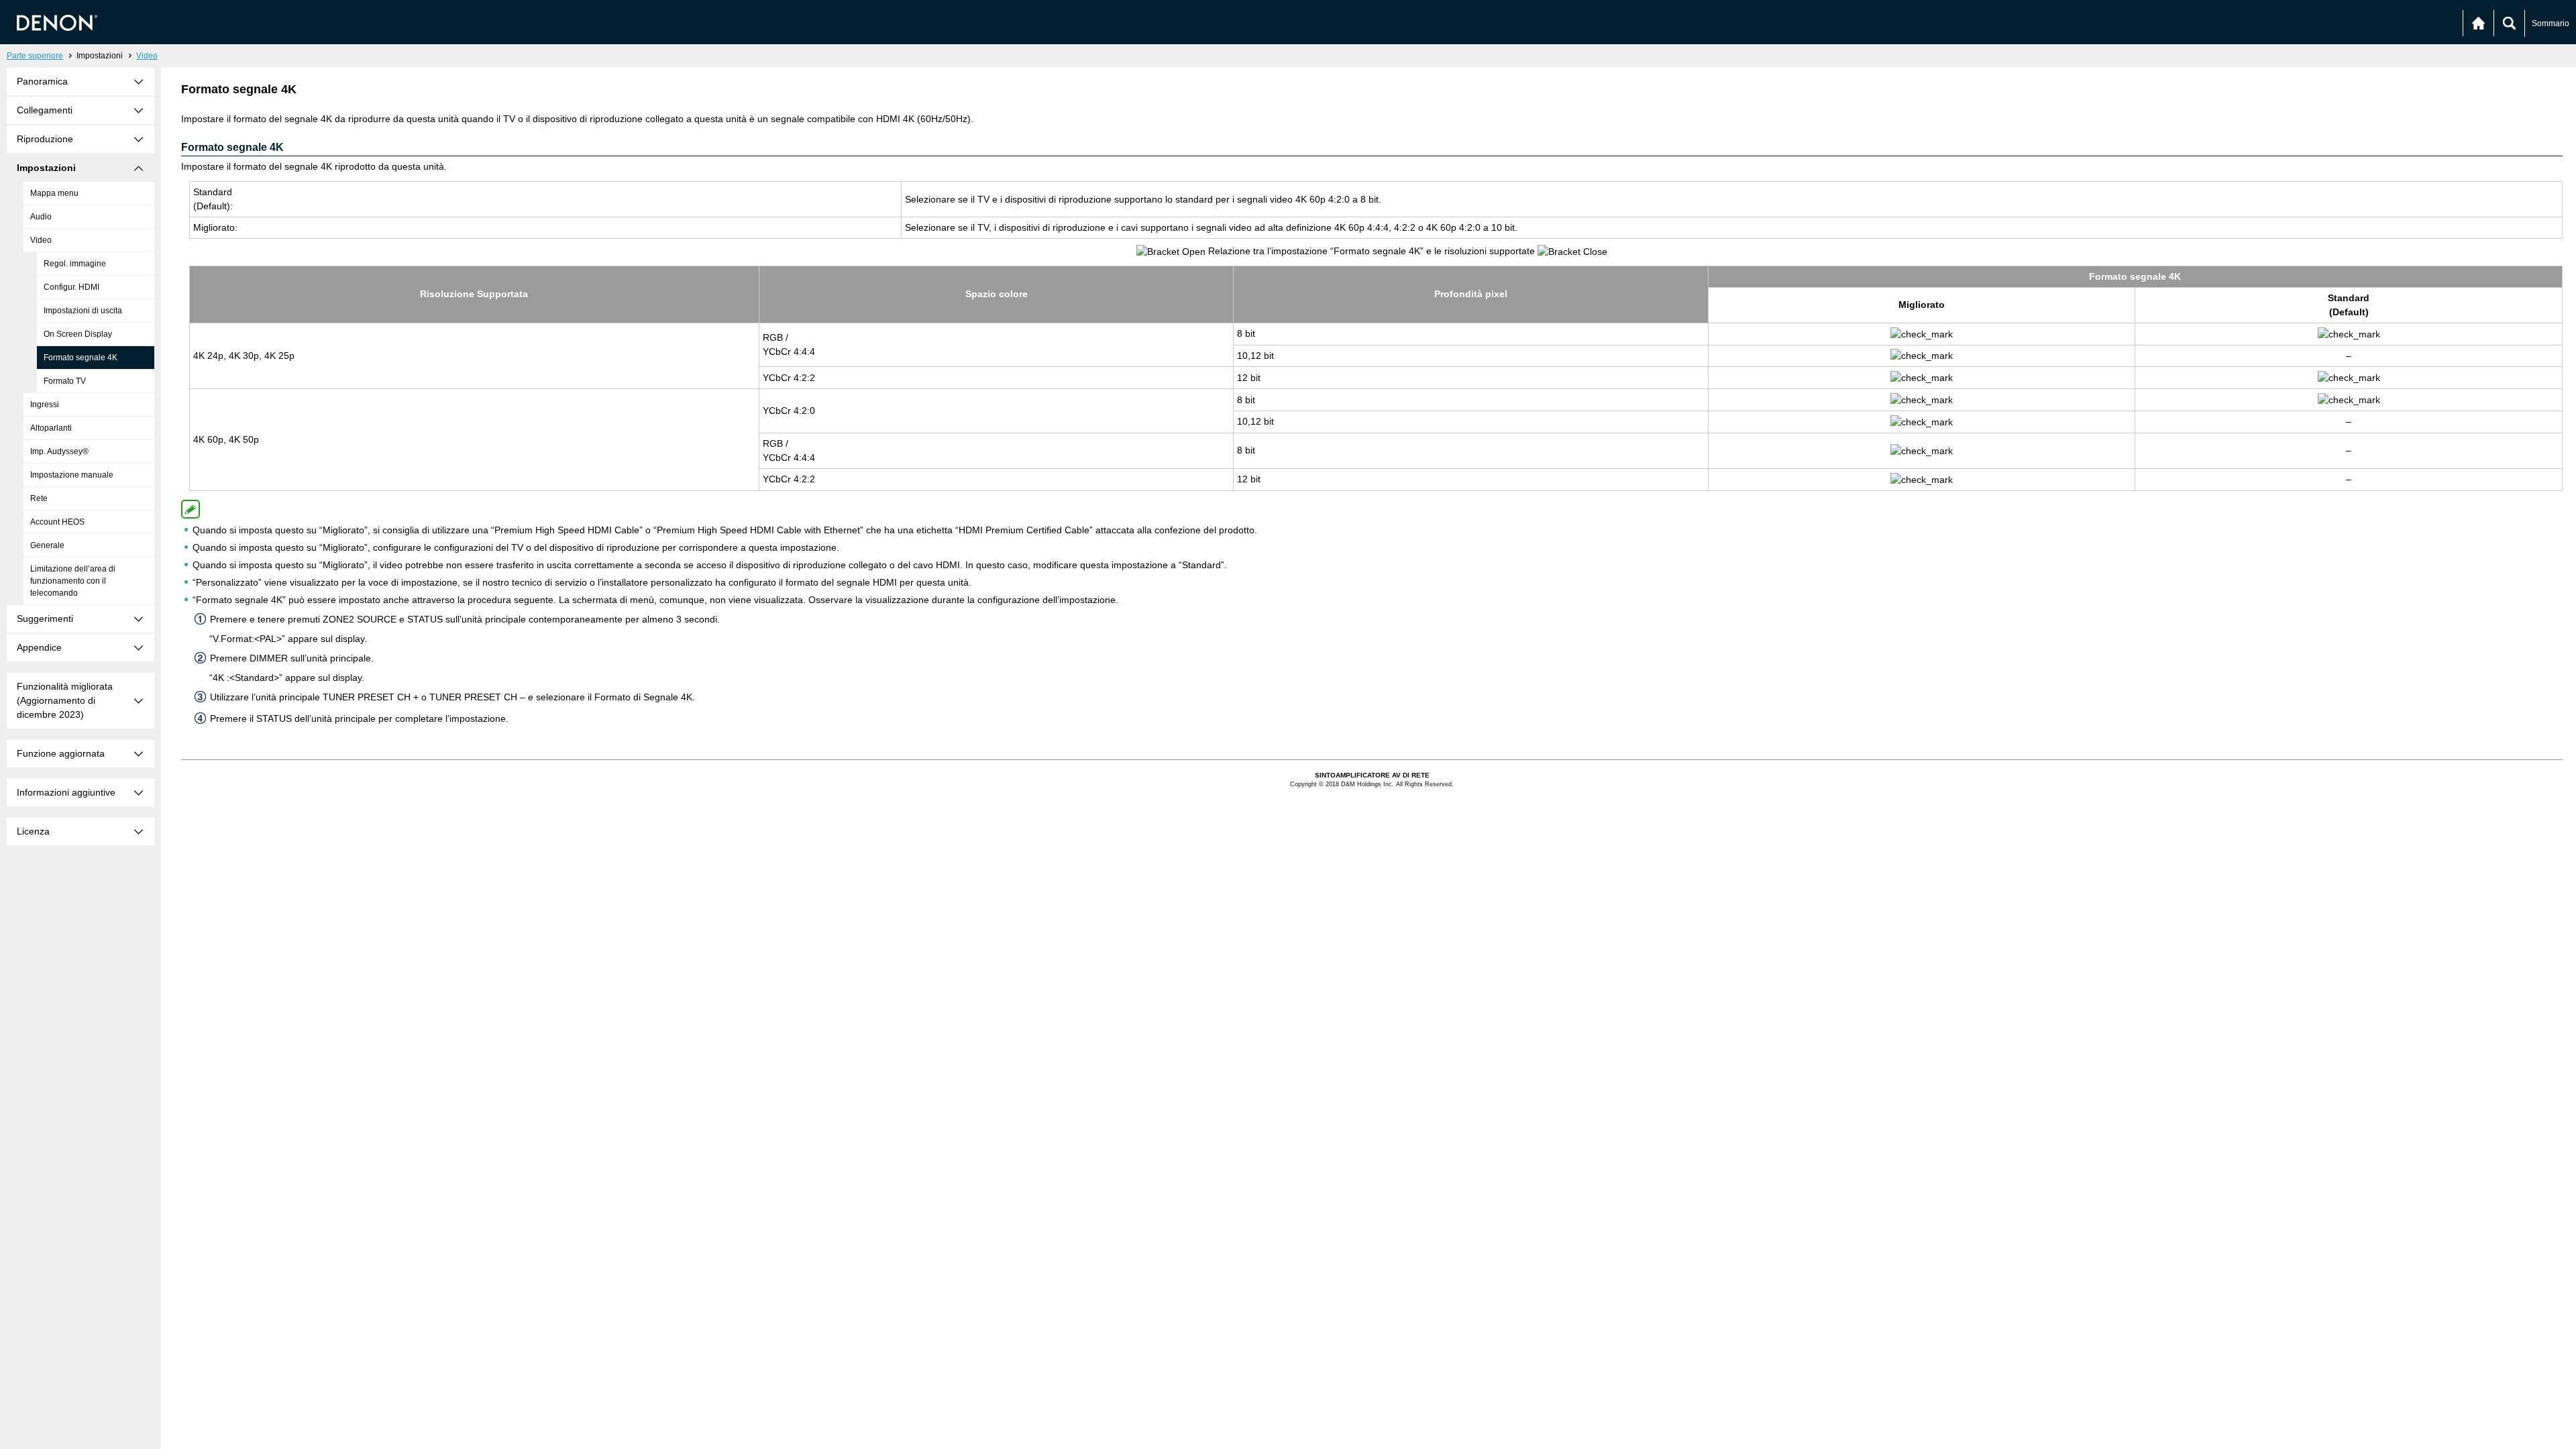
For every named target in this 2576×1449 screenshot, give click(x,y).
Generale (47, 545)
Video (147, 56)
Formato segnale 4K (80, 358)
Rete (39, 498)
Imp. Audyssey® (59, 451)
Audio (41, 217)
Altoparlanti (51, 428)
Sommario (2551, 23)
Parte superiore (35, 56)
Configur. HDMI (71, 287)
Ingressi (45, 405)
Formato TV (65, 381)
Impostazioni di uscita (83, 311)
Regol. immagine (75, 264)
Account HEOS (57, 522)
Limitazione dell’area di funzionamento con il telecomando (73, 581)
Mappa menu (54, 193)
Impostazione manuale (72, 475)
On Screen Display (78, 334)
